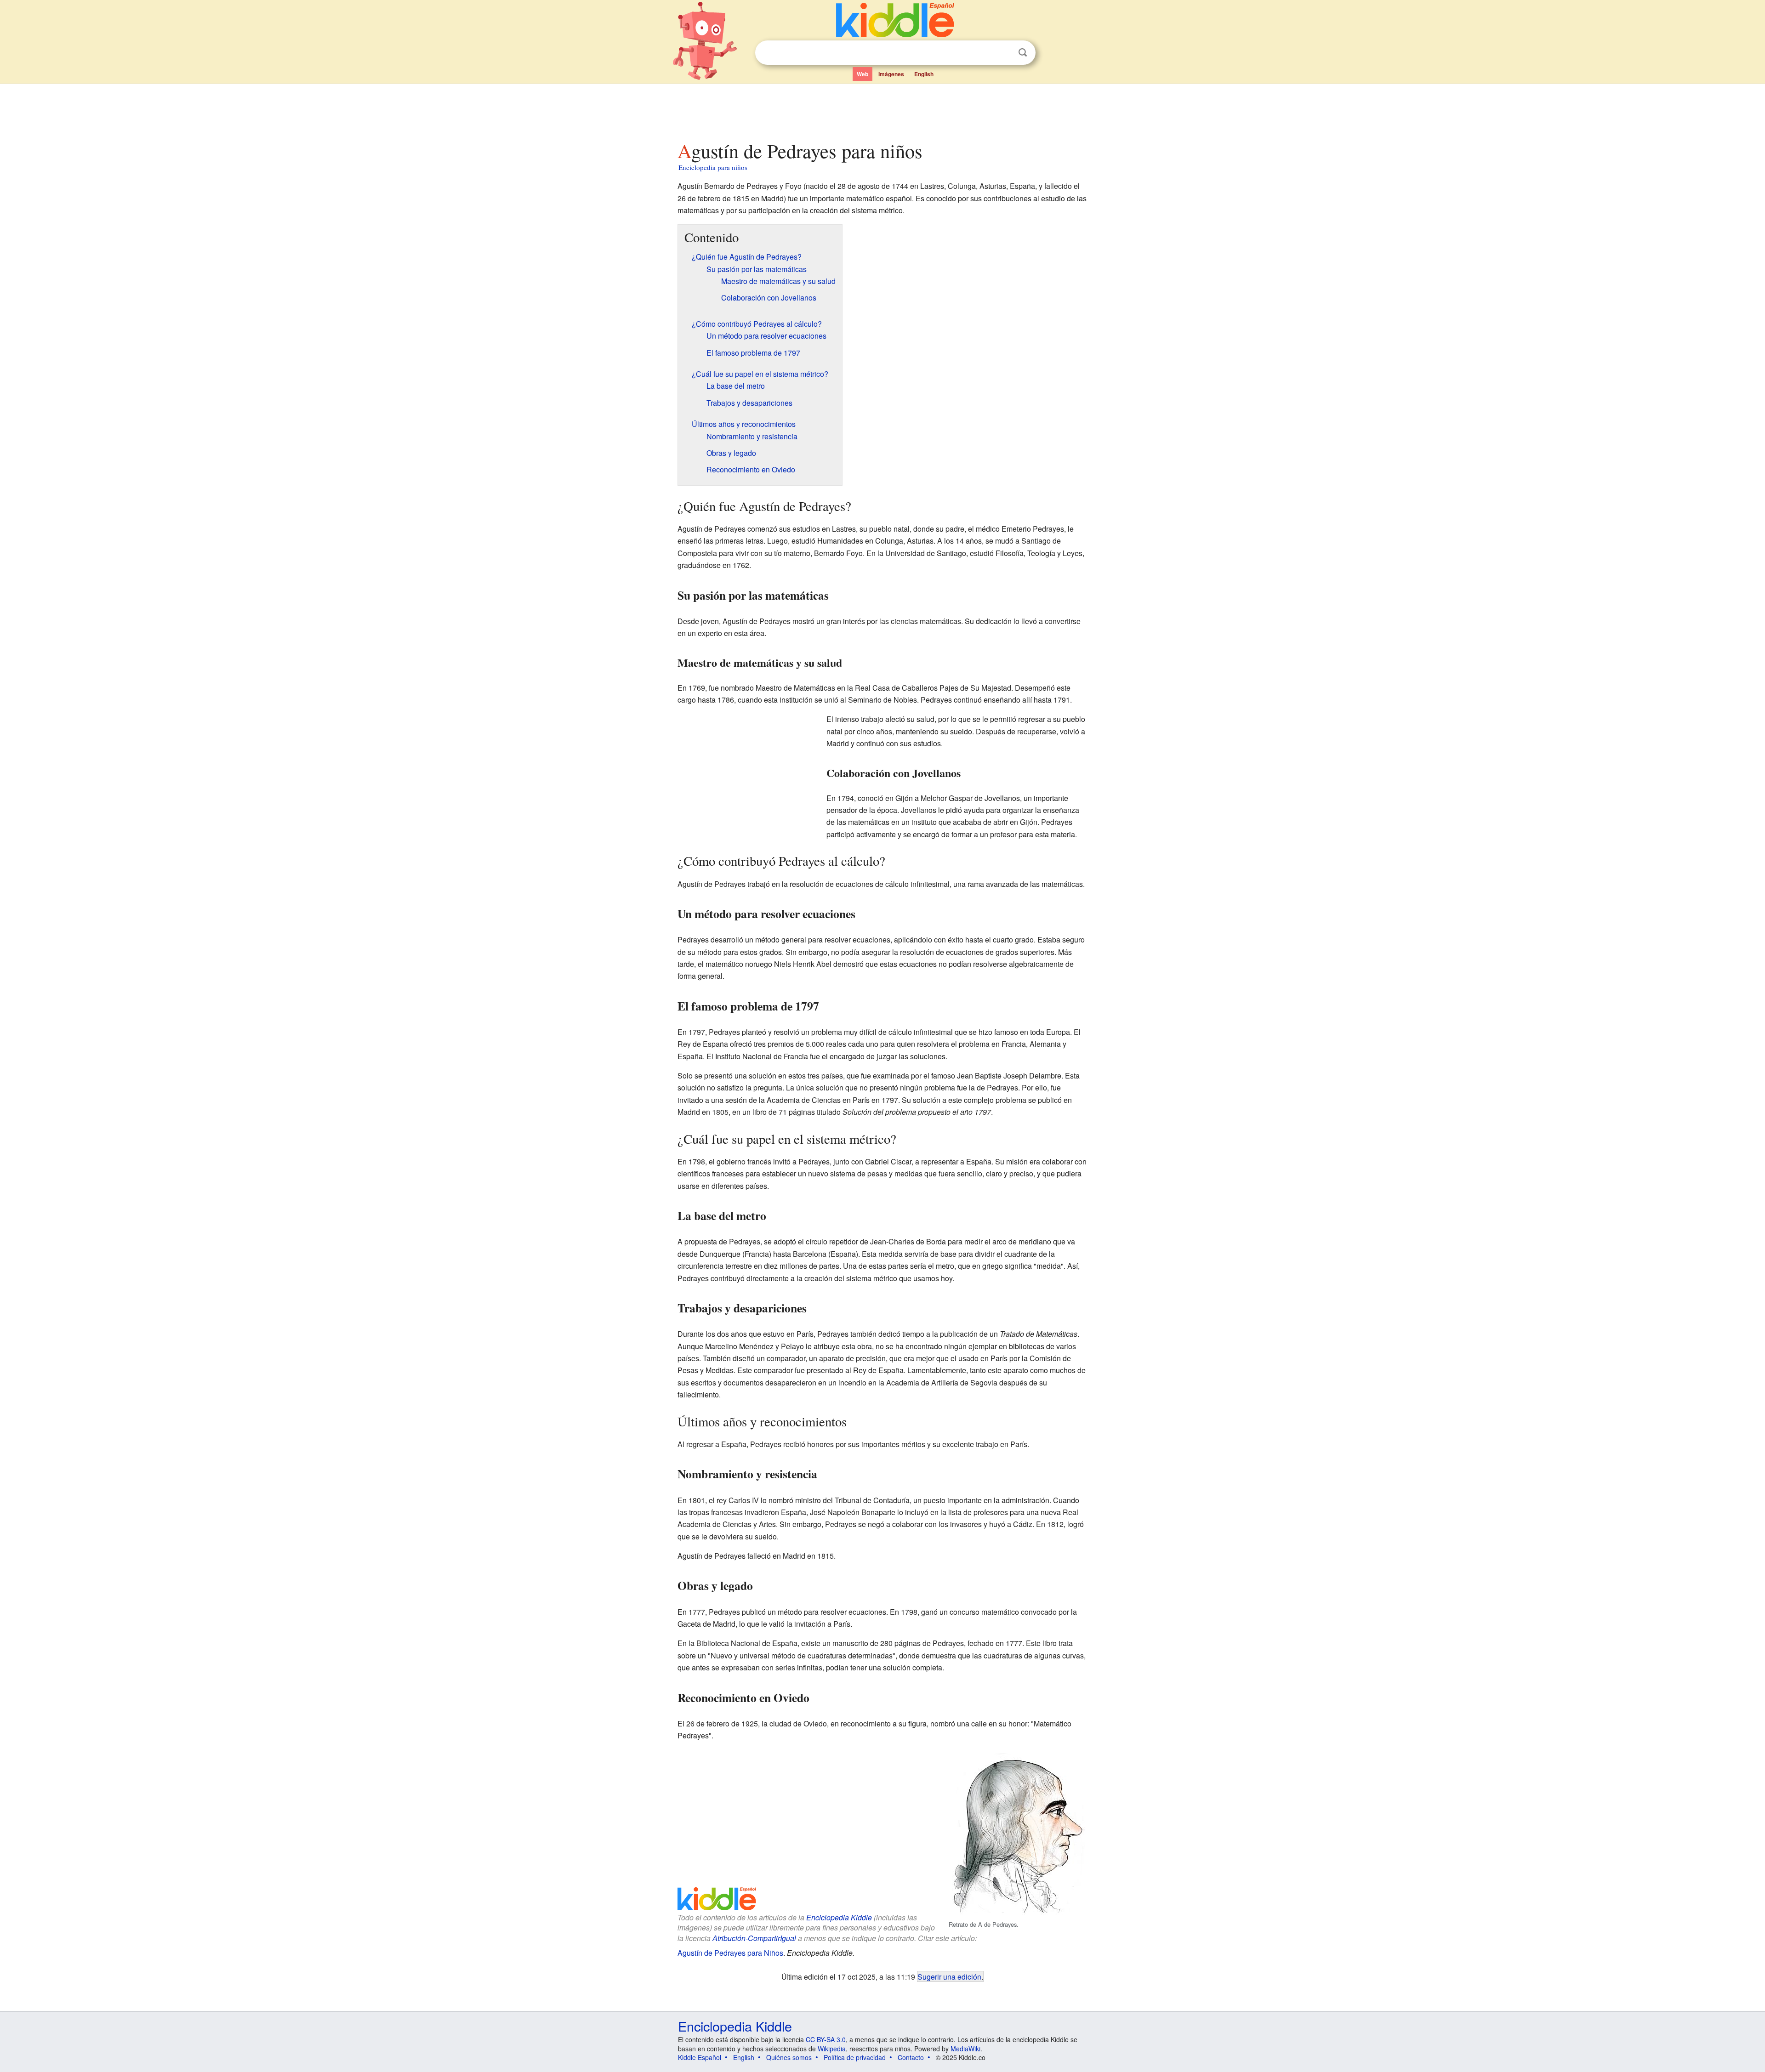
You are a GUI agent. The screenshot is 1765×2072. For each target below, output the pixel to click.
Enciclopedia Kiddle (839, 1917)
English (924, 74)
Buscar (1023, 53)
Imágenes (891, 74)
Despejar (1004, 53)
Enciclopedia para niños (713, 167)
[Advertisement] (882, 110)
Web (863, 74)
